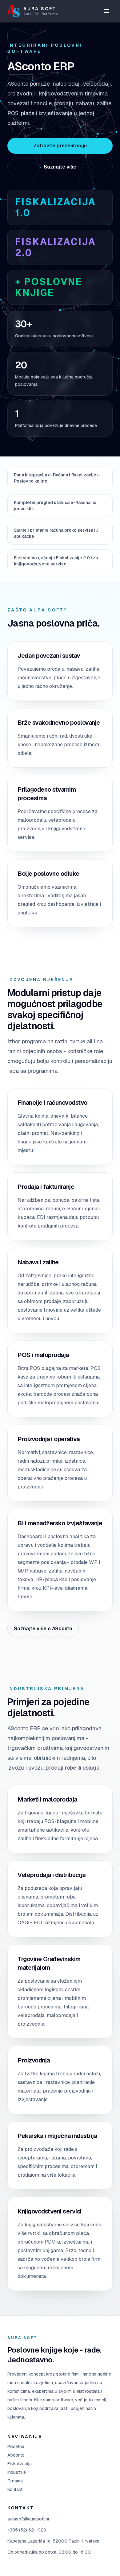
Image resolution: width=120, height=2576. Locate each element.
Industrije (17, 2472)
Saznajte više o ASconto (43, 1629)
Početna (16, 2446)
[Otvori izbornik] (106, 11)
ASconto (16, 2455)
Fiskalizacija (20, 2464)
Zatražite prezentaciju (60, 146)
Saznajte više (60, 167)
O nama (15, 2481)
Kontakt (15, 2489)
